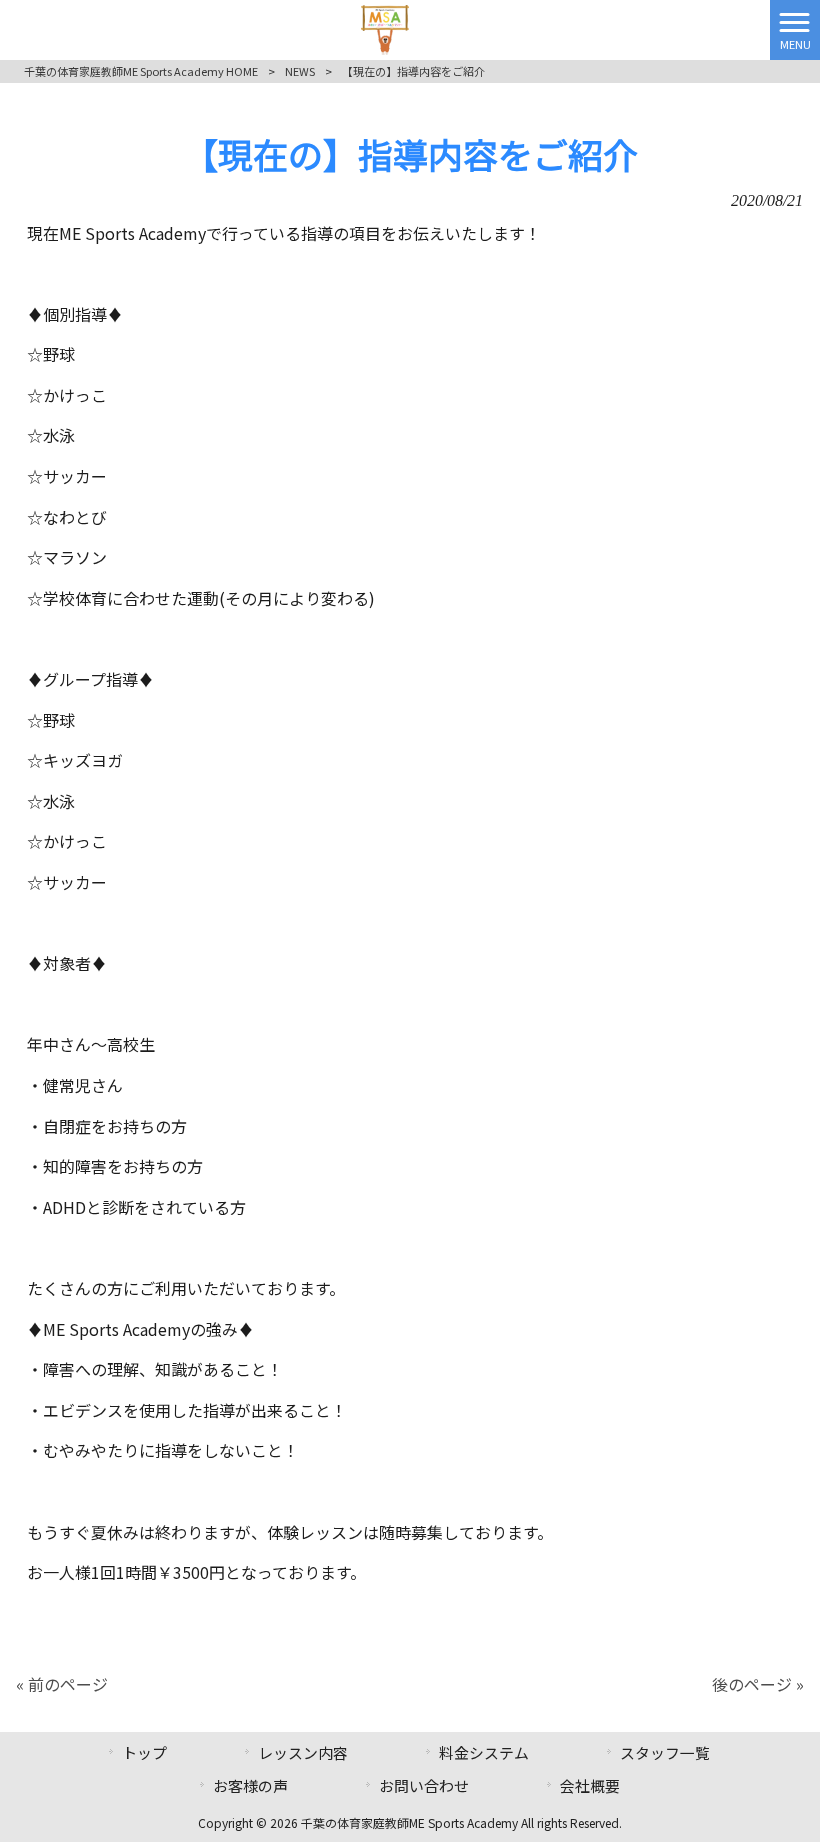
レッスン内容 (303, 1752)
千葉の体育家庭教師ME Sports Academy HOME (141, 71)
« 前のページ (62, 1684)
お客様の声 (250, 1785)
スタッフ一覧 (665, 1752)
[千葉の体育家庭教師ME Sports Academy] (385, 27)
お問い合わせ (424, 1785)
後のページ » (758, 1684)
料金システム (484, 1752)
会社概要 (590, 1785)
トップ (144, 1752)
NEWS (300, 71)
